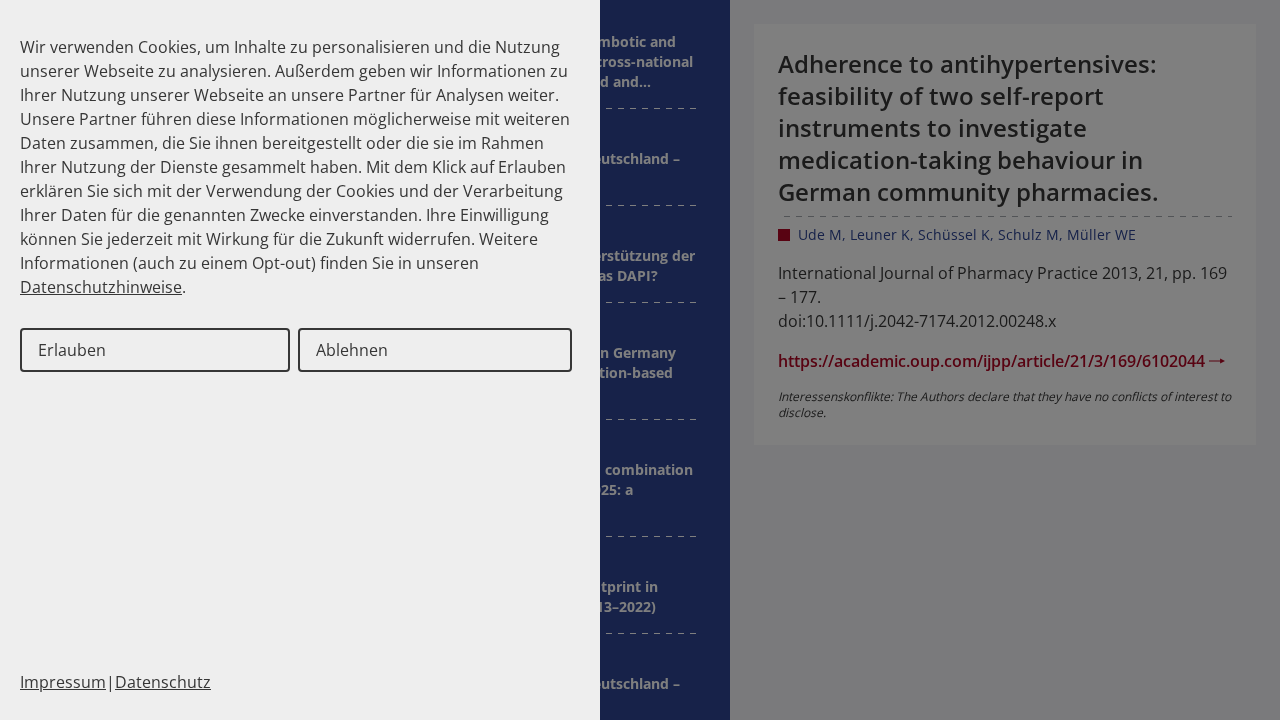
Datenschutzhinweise (101, 287)
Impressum (63, 682)
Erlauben (72, 350)
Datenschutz (163, 682)
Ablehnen (352, 350)
